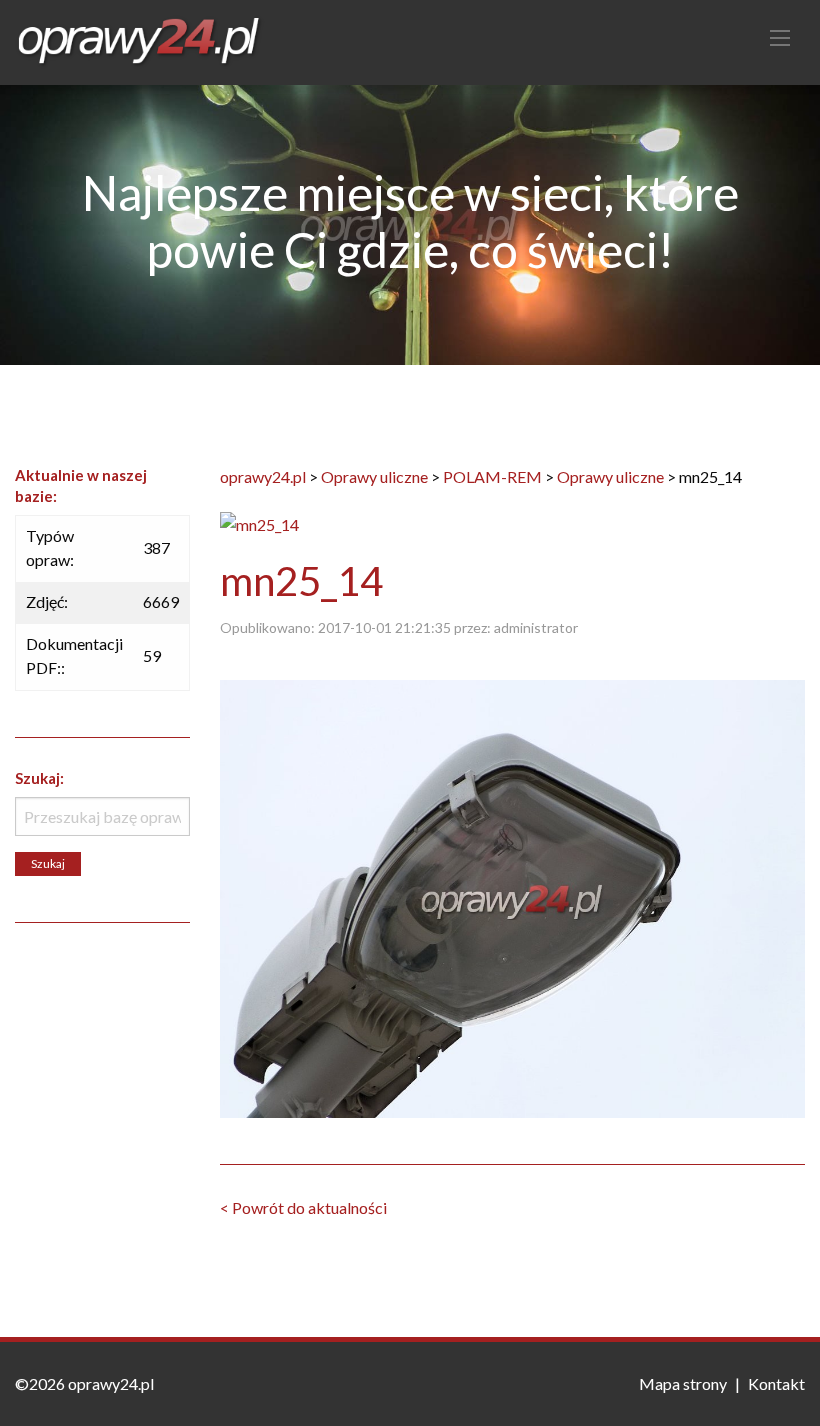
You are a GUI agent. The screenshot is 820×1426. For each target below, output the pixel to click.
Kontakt (776, 1383)
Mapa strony (683, 1383)
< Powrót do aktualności (303, 1207)
